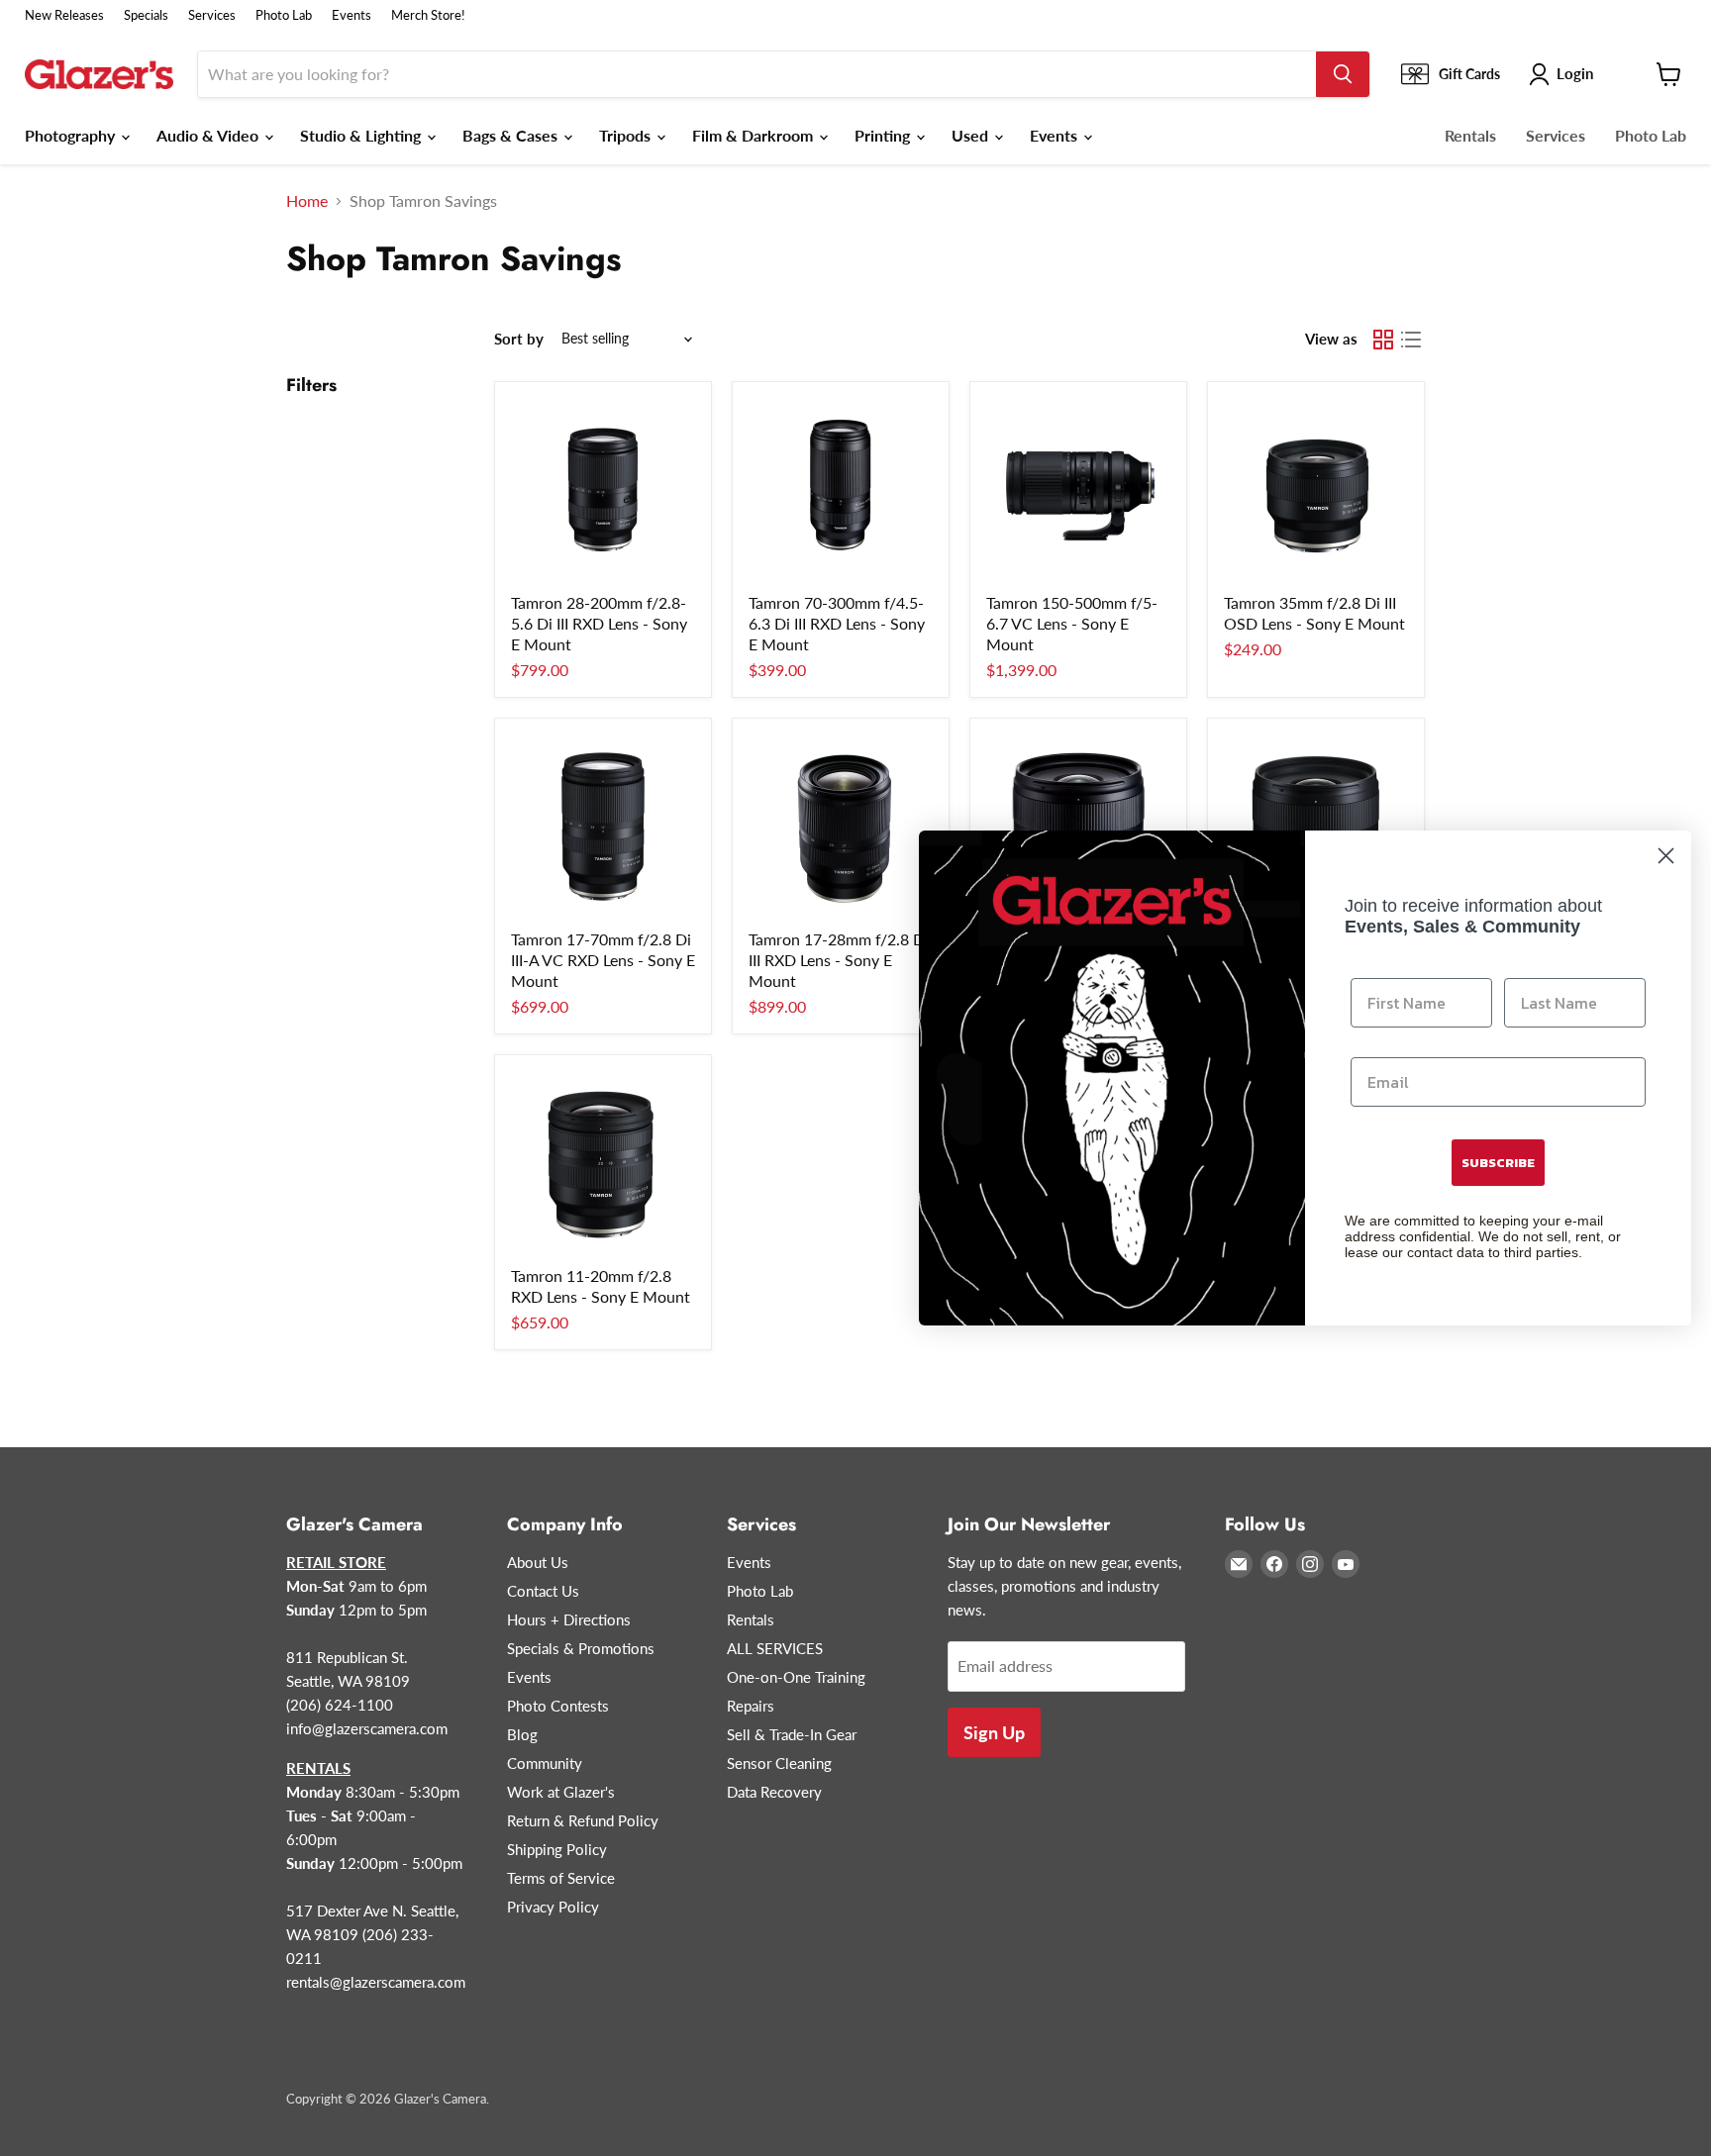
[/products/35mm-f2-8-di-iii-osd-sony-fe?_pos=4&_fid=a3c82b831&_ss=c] (1316, 490)
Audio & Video (209, 135)
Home (307, 201)
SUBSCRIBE (1498, 1163)
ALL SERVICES (775, 1648)
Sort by (519, 339)
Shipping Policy (557, 1849)
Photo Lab (284, 15)
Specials (146, 15)
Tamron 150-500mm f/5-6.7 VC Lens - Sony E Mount (1072, 623)
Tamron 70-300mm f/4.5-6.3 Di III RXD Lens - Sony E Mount (837, 623)
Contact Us (543, 1591)
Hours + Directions (569, 1619)
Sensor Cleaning (779, 1763)
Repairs (751, 1706)
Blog (522, 1734)
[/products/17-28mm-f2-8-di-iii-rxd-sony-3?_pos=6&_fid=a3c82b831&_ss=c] (841, 827)
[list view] (1411, 340)
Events (352, 15)
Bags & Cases (512, 135)
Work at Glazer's (561, 1792)
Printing (884, 135)
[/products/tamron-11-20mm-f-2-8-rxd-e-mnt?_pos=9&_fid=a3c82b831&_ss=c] (603, 1163)
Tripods (627, 135)
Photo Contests (558, 1706)
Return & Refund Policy (583, 1820)
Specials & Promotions (581, 1648)
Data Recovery (774, 1792)
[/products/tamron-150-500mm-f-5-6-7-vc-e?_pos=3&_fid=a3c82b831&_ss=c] (1078, 490)
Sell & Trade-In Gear (792, 1734)
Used (972, 135)
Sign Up (994, 1732)
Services (212, 15)
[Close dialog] (1666, 856)
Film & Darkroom (755, 135)
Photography (72, 135)
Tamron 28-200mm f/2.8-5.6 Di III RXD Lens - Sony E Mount (599, 623)
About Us (538, 1562)
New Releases (64, 15)
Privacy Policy (553, 1907)
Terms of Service (561, 1878)
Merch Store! (428, 15)
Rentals (1470, 135)
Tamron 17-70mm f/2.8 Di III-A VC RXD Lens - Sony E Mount (603, 960)
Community (545, 1763)
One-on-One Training (796, 1677)
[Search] (1343, 74)
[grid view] (1383, 340)
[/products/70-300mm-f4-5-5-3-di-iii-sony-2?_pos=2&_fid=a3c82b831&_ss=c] (841, 490)
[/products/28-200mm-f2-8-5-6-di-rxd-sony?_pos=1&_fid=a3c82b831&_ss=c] (603, 490)
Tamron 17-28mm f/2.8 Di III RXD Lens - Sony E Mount (839, 960)
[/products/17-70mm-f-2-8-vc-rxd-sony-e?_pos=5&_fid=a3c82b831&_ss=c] (603, 827)
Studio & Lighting (362, 135)
